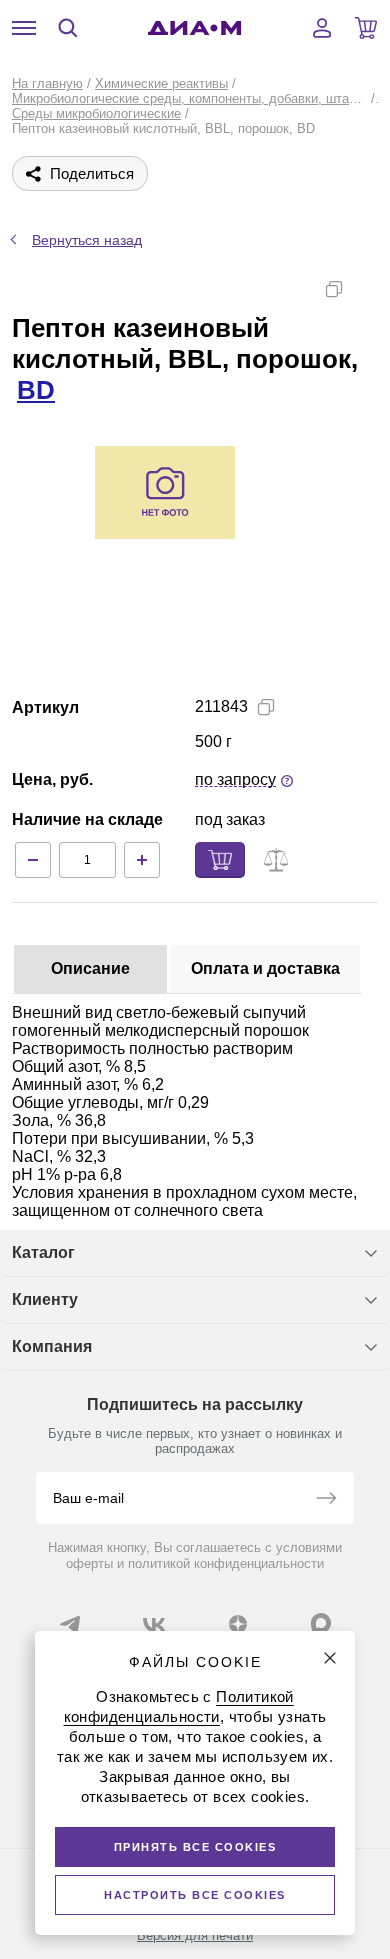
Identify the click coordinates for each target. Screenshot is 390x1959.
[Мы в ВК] (154, 1624)
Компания (52, 1346)
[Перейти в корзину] (366, 28)
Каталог (43, 1252)
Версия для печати (195, 1935)
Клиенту (45, 1299)
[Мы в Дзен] (238, 1624)
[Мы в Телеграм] (70, 1624)
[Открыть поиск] (68, 28)
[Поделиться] (366, 289)
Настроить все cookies (195, 1895)
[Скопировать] (334, 289)
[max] (321, 1623)
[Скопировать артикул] (266, 707)
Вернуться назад (87, 240)
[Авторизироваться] (322, 28)
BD (36, 390)
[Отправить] (326, 1500)
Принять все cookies (195, 1847)
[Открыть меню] (24, 28)
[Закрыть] (330, 1658)
